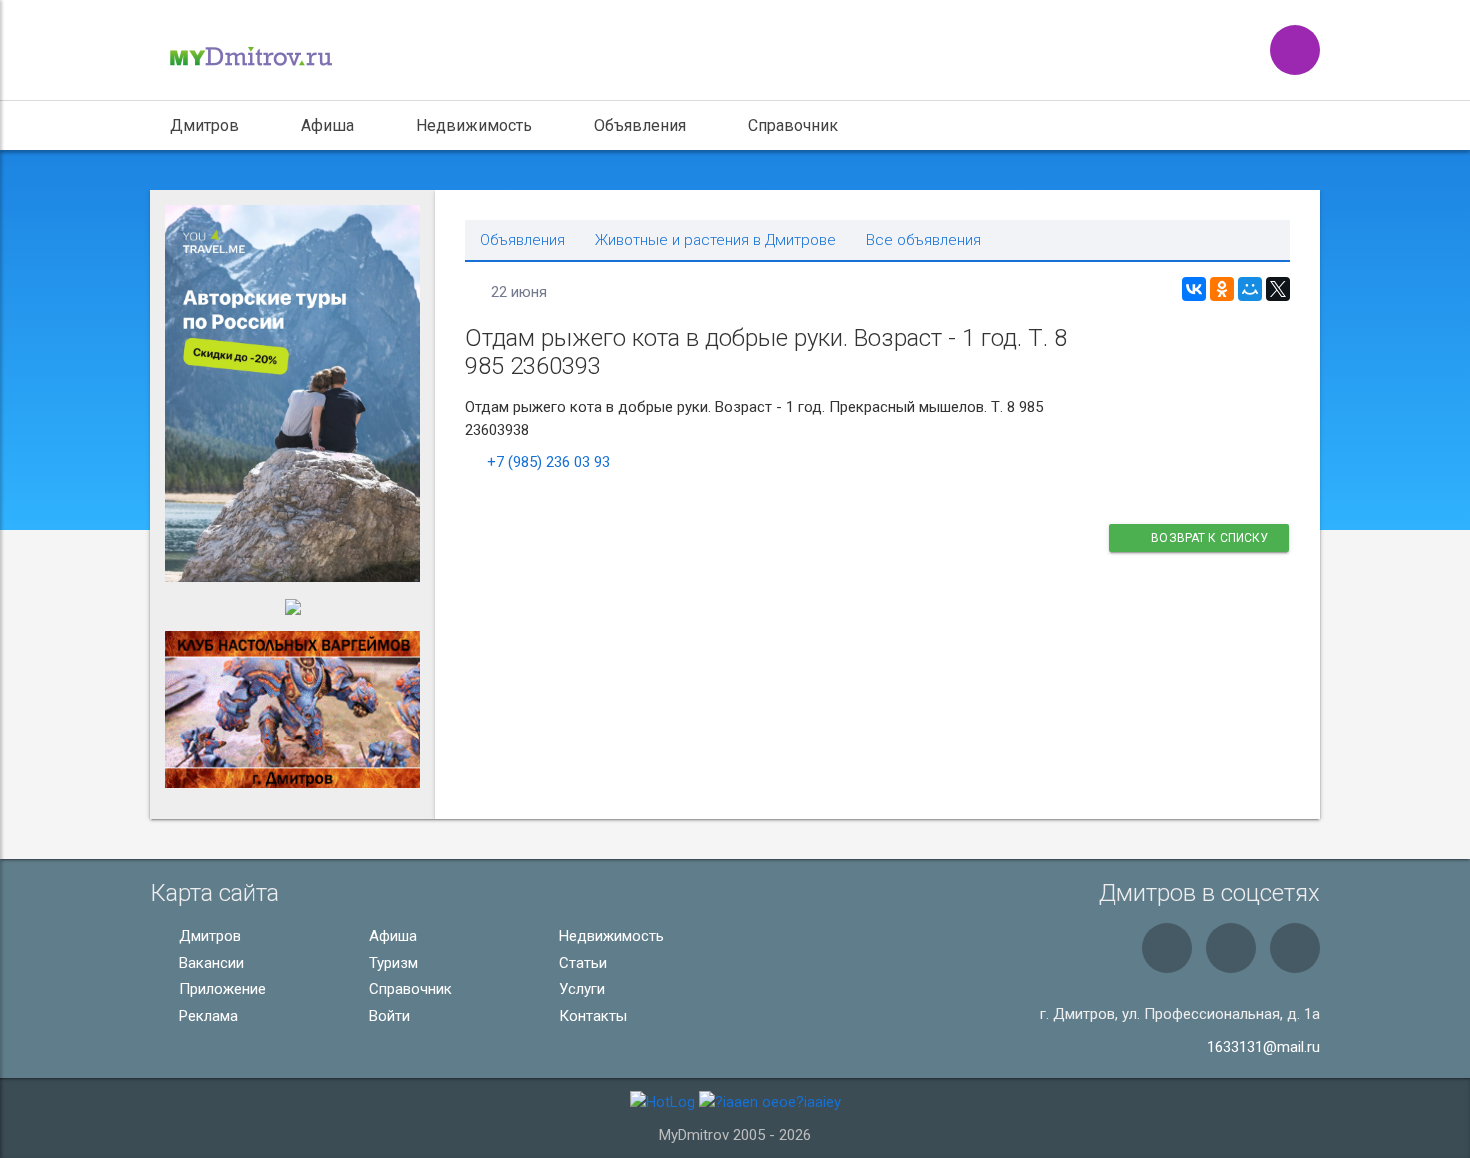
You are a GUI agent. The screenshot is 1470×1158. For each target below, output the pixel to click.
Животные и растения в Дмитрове (715, 240)
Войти (387, 1016)
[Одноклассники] (1222, 289)
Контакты (591, 1016)
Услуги (580, 989)
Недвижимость (609, 936)
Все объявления (923, 240)
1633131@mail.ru (1263, 1047)
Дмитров (208, 936)
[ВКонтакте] (1194, 289)
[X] (1278, 289)
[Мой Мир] (1250, 289)
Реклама (206, 1016)
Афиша (391, 936)
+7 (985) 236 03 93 (548, 462)
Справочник (793, 125)
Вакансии (209, 963)
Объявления (522, 240)
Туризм (391, 963)
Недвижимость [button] (474, 125)
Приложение (220, 989)
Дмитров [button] (204, 125)
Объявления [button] (640, 125)
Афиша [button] (327, 125)
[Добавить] (1295, 50)
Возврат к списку (1209, 538)
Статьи (581, 963)
